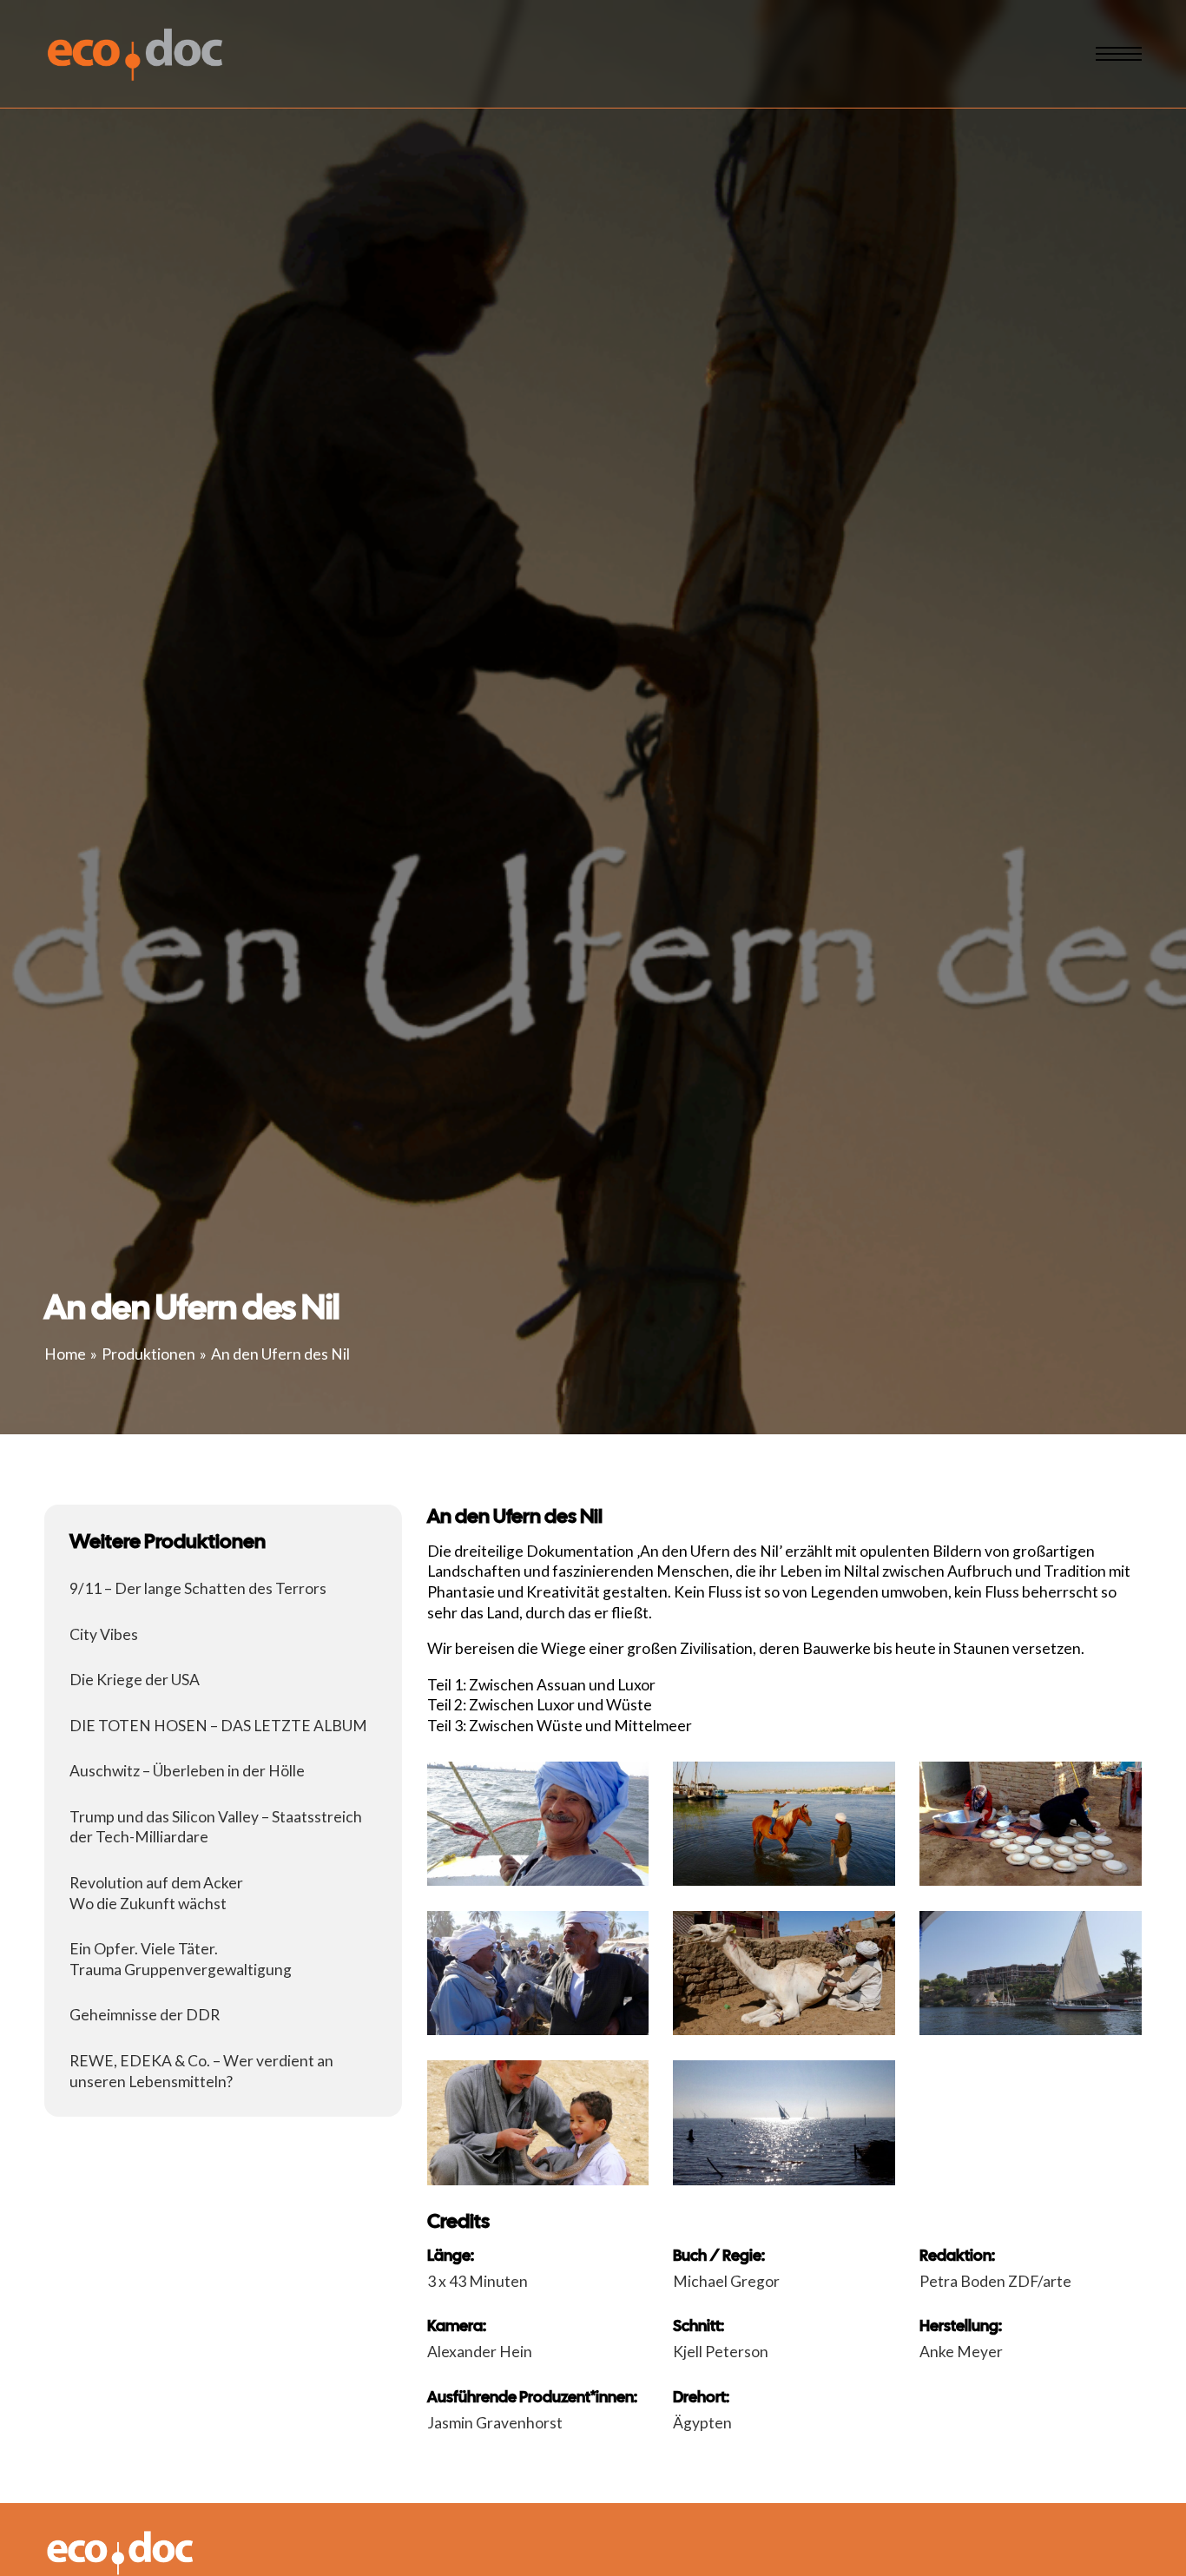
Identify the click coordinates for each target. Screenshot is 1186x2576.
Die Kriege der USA (135, 1680)
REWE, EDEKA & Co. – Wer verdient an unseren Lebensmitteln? (201, 2071)
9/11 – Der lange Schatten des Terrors (198, 1588)
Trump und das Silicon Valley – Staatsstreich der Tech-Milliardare (216, 1827)
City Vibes (104, 1634)
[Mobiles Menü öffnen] (1119, 54)
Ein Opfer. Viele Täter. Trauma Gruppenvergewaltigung (181, 1959)
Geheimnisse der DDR (145, 2015)
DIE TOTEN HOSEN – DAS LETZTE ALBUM (218, 1726)
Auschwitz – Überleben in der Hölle (187, 1771)
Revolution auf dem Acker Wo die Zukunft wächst (156, 1893)
